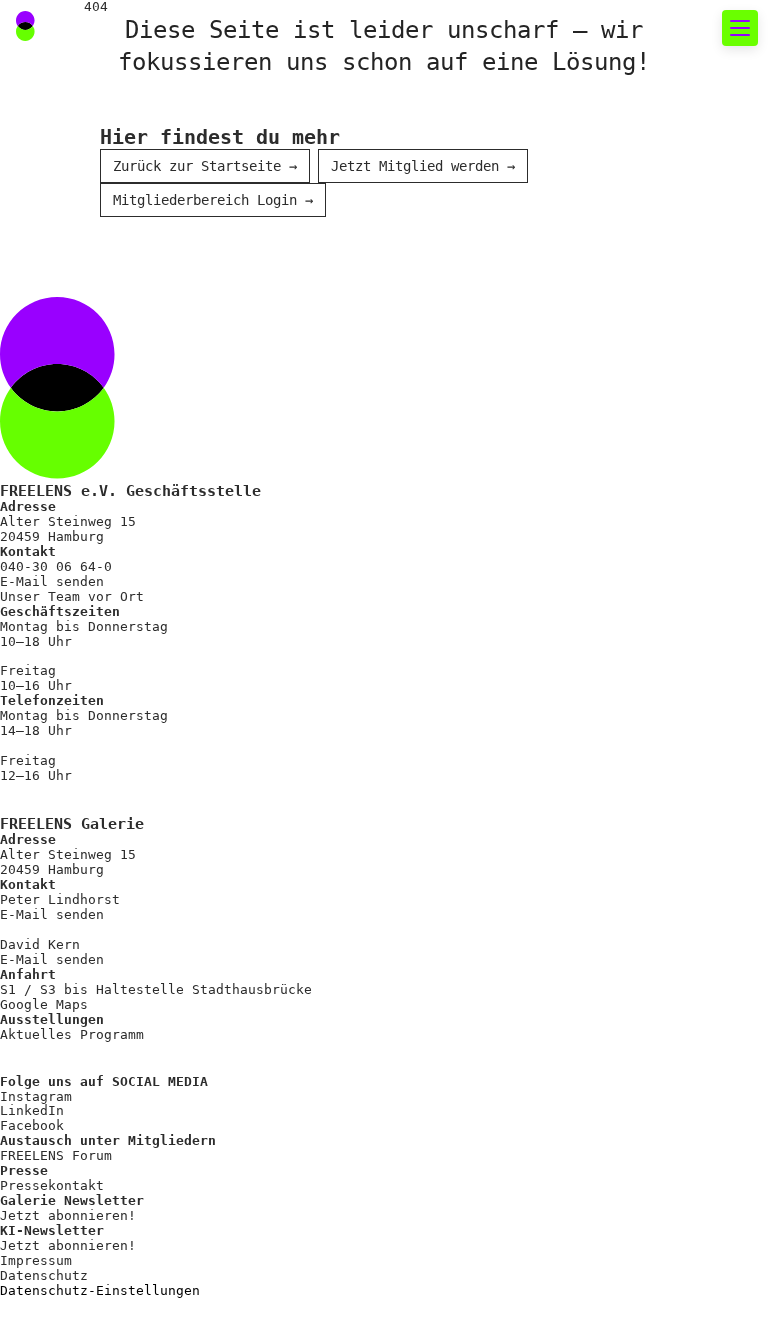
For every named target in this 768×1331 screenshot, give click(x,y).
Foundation (91, 641)
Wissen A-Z (91, 933)
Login (54, 1017)
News (61, 205)
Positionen (91, 461)
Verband (76, 497)
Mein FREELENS (106, 861)
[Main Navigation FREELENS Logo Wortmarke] (85, 28)
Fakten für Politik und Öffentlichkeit (195, 400)
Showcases (86, 313)
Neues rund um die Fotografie (160, 108)
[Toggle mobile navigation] (740, 28)
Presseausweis (106, 825)
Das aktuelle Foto (126, 169)
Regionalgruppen (116, 569)
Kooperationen (106, 897)
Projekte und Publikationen (171, 605)
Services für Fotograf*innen (139, 728)
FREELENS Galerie (121, 277)
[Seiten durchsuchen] (647, 28)
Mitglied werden (116, 789)
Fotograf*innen (111, 533)
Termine (76, 241)
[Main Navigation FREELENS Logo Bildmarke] (25, 26)
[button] (691, 28)
